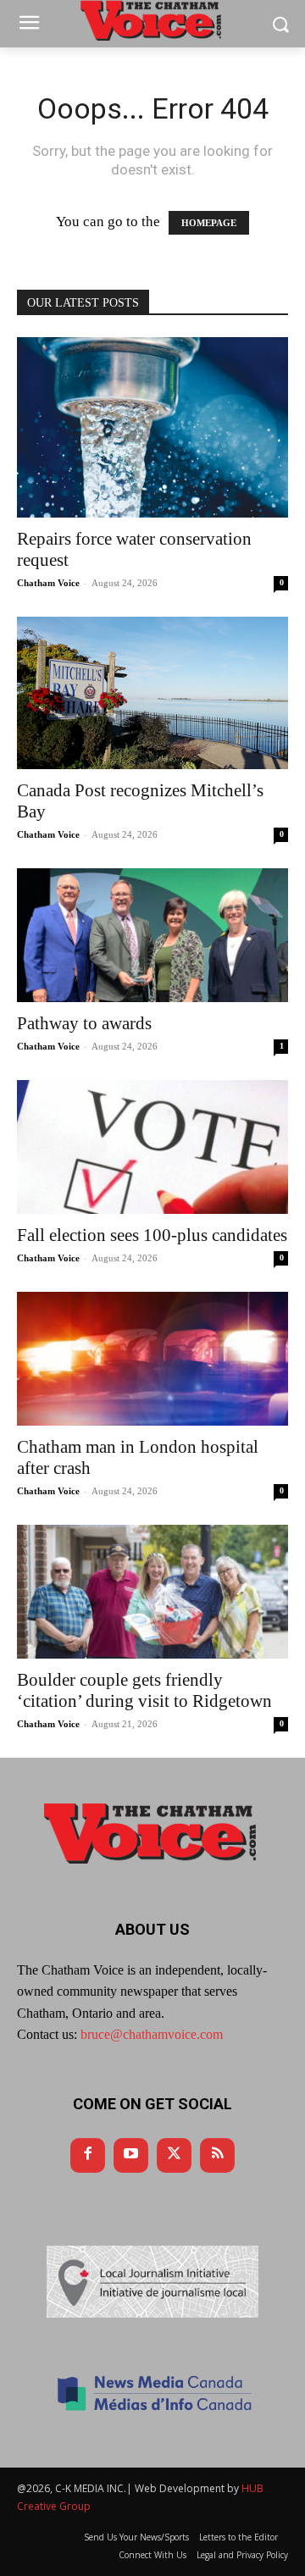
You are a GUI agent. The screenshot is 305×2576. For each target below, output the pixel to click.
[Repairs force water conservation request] (152, 427)
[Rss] (217, 2155)
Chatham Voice (48, 583)
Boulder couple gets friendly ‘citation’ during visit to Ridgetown (144, 1690)
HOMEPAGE (209, 223)
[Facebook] (88, 2155)
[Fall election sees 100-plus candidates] (152, 1147)
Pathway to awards (84, 1023)
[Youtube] (131, 2155)
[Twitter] (174, 2155)
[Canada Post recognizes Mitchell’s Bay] (152, 693)
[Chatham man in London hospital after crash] (152, 1359)
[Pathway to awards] (152, 935)
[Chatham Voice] (152, 1833)
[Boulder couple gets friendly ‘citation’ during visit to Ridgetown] (152, 1592)
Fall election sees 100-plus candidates (152, 1235)
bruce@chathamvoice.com (152, 2034)
